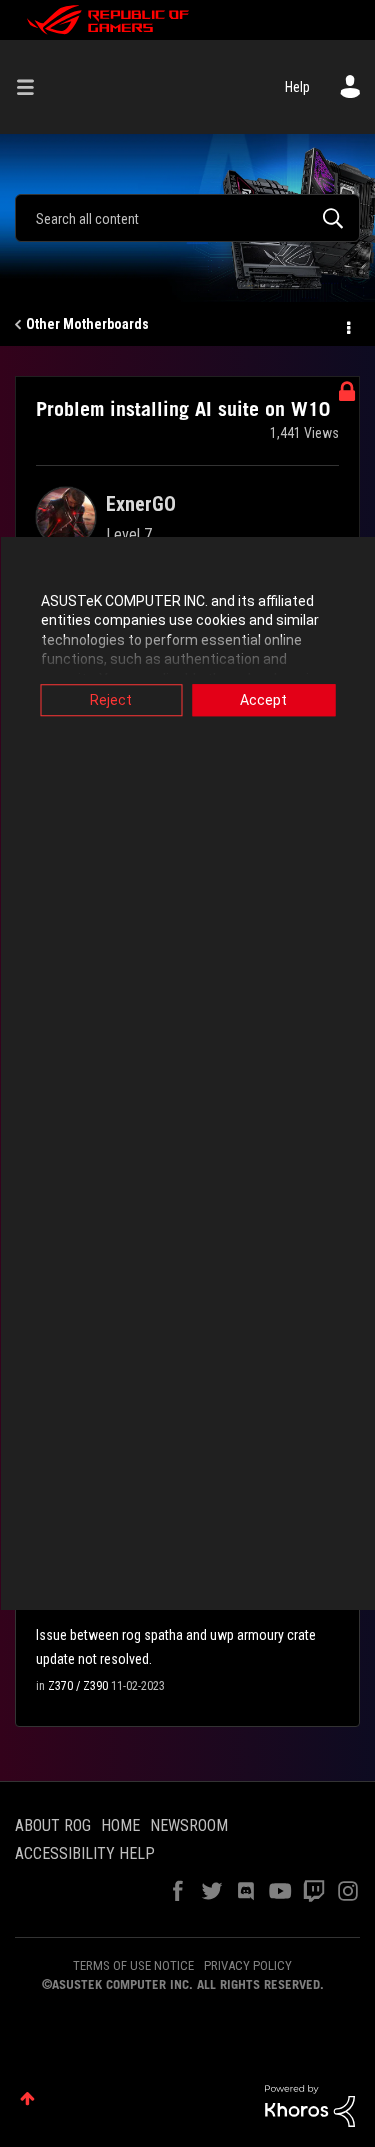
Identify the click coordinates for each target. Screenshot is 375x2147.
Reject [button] (111, 700)
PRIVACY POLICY (248, 1965)
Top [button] (27, 2098)
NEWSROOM (189, 1825)
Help (297, 87)
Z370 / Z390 (78, 1686)
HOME (120, 1825)
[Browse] (33, 87)
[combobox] (187, 218)
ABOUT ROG (53, 1825)
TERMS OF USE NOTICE (133, 1965)
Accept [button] (263, 700)
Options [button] (347, 325)
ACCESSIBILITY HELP (85, 1853)
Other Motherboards (87, 324)
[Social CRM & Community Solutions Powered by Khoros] (310, 2105)
